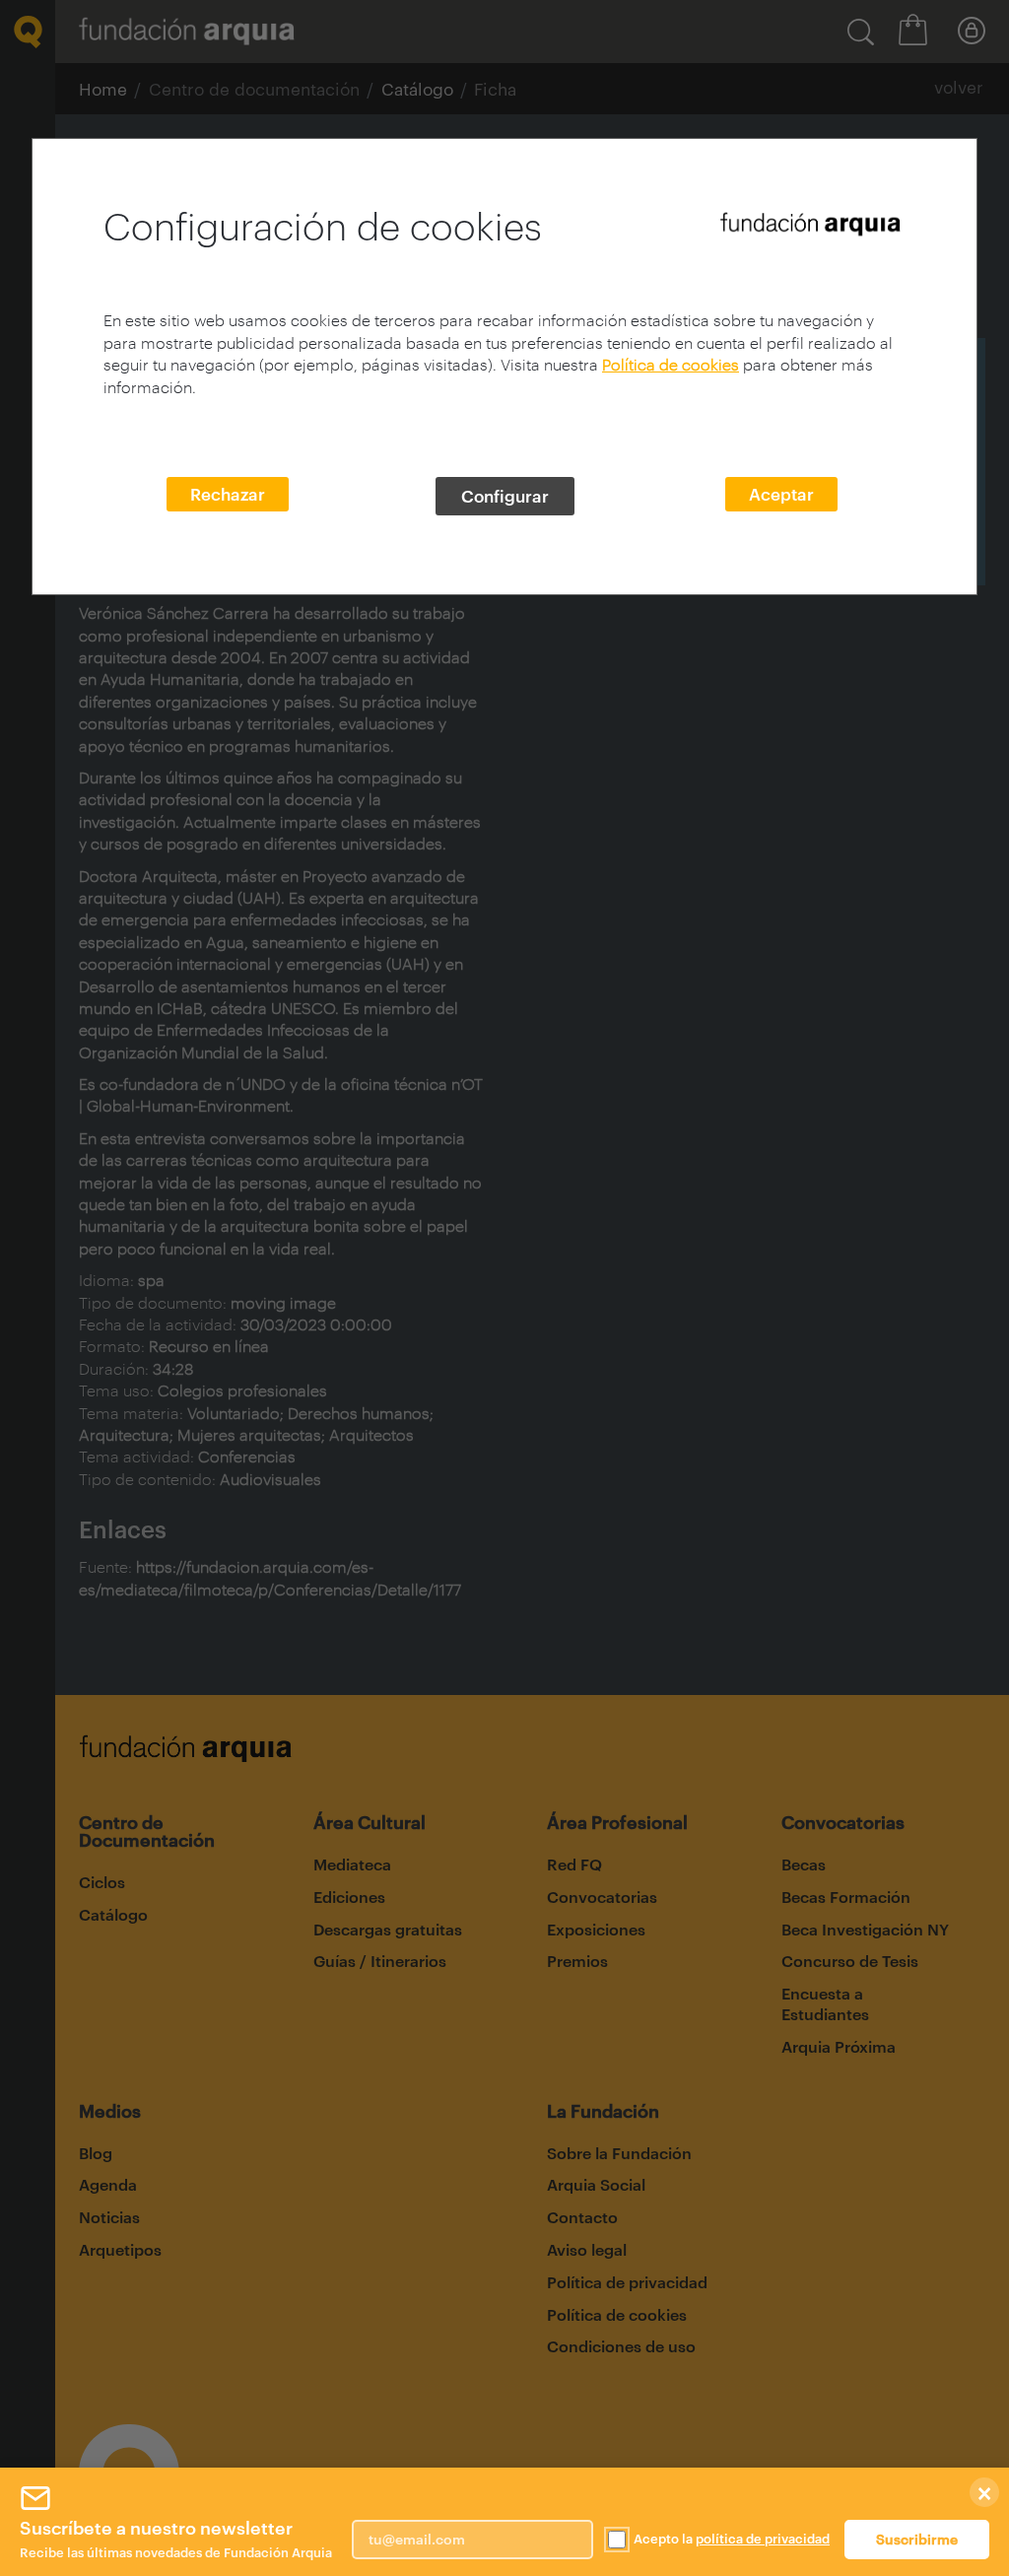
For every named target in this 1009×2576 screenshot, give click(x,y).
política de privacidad (763, 2539)
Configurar (505, 496)
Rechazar (228, 494)
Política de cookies (671, 364)
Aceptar (781, 494)
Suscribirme (917, 2539)
